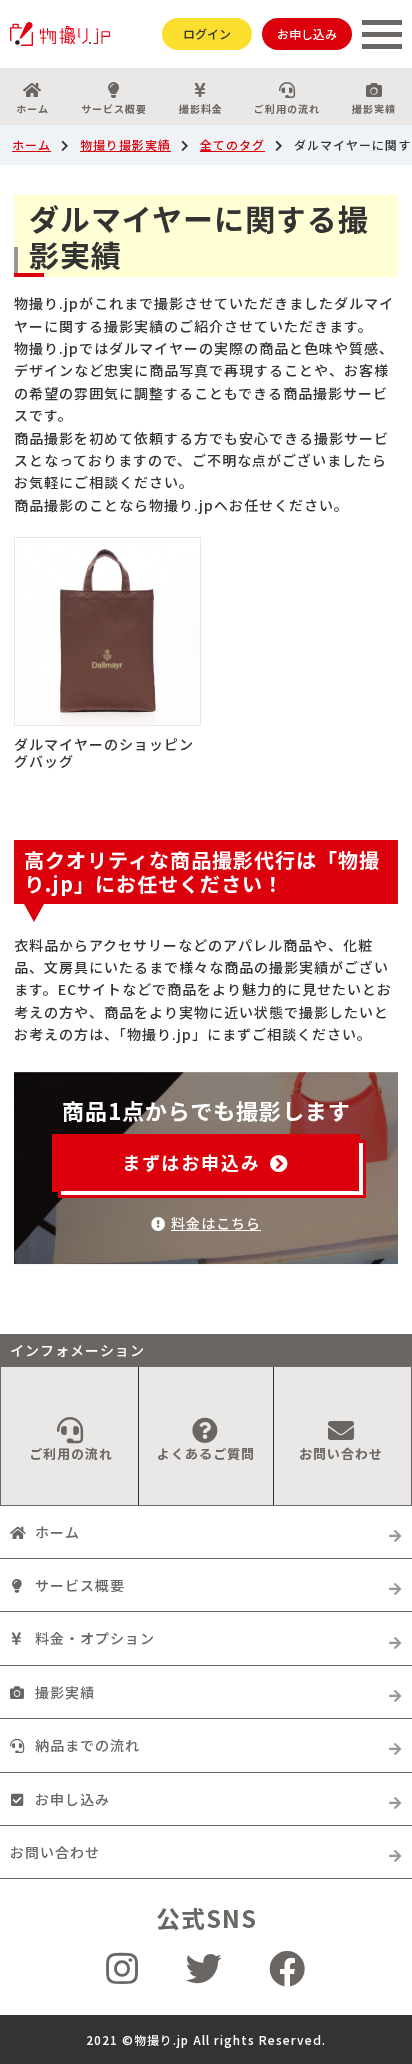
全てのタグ (232, 144)
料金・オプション (95, 1638)
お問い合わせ (341, 1453)
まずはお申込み (191, 1162)
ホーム (32, 108)
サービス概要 (114, 108)
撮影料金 (201, 108)
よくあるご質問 (206, 1453)
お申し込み (307, 33)
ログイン (207, 33)
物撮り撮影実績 (125, 144)
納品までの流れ (87, 1745)
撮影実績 (374, 108)
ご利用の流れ (287, 108)
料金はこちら (216, 1223)
